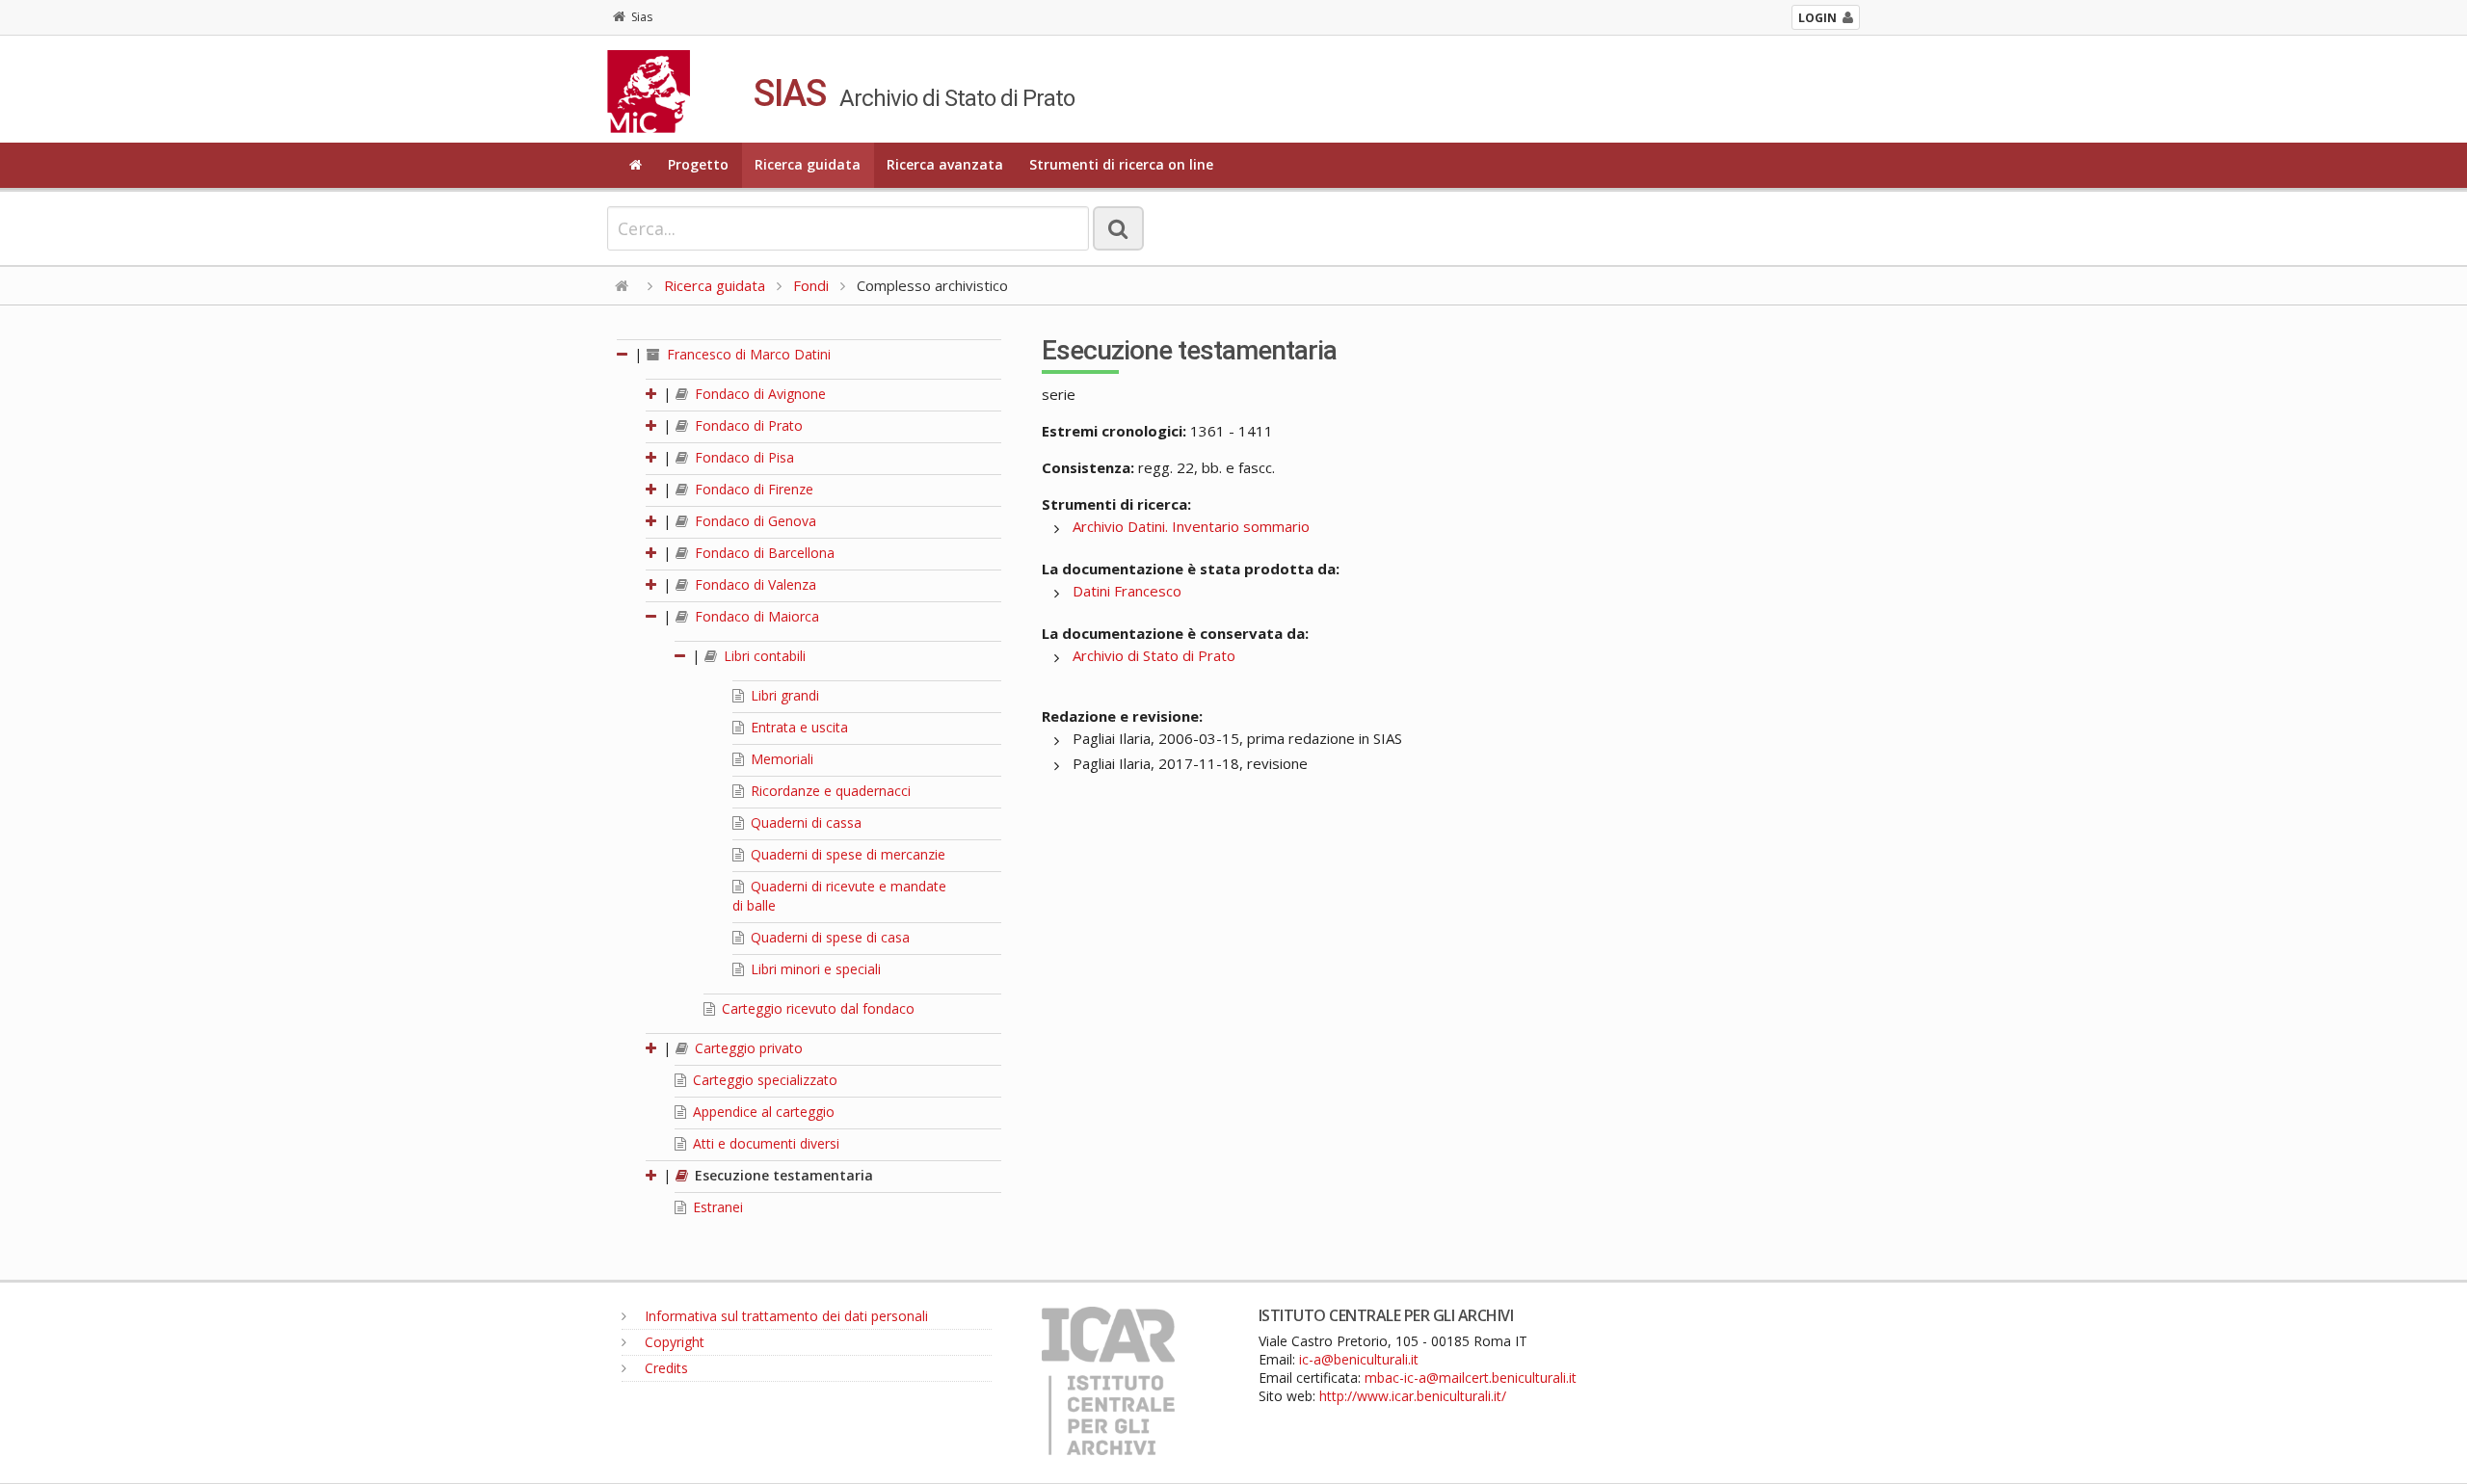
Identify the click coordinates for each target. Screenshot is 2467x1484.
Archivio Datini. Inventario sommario (1191, 526)
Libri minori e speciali (814, 969)
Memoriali (780, 759)
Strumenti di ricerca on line (1121, 164)
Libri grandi (783, 695)
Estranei (716, 1207)
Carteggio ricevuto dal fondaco (816, 1008)
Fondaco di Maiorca (755, 616)
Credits (664, 1368)
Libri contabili (763, 656)
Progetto (698, 164)
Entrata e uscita (797, 727)
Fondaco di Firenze (752, 489)
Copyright (673, 1342)
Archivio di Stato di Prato (1154, 655)
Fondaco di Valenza (754, 584)
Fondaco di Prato (747, 425)
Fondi (811, 285)
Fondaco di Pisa (743, 457)
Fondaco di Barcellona (763, 553)
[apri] (652, 394)
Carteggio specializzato (763, 1080)
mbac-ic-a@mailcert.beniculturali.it (1471, 1378)
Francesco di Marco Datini (747, 354)
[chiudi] (652, 616)
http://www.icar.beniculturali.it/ (1413, 1396)
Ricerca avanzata (945, 164)
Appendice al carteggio (762, 1112)
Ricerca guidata (808, 164)
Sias (642, 17)
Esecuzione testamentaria (782, 1175)
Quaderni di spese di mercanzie (846, 854)
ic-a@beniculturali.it (1359, 1359)
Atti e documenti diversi (764, 1143)
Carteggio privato (747, 1048)
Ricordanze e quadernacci (829, 791)
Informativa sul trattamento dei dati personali (784, 1316)
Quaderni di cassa (804, 822)
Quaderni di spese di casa (828, 937)
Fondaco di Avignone (758, 394)
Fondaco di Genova (754, 521)
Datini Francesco (1127, 591)
